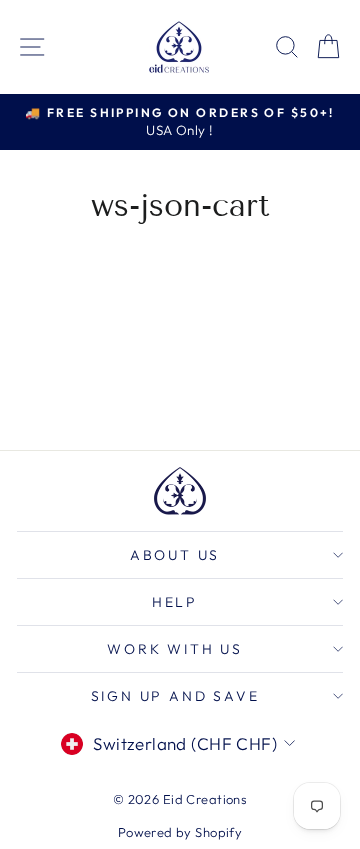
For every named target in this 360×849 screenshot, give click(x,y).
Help (175, 602)
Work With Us (175, 649)
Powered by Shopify (180, 832)
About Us (175, 555)
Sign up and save (175, 696)
